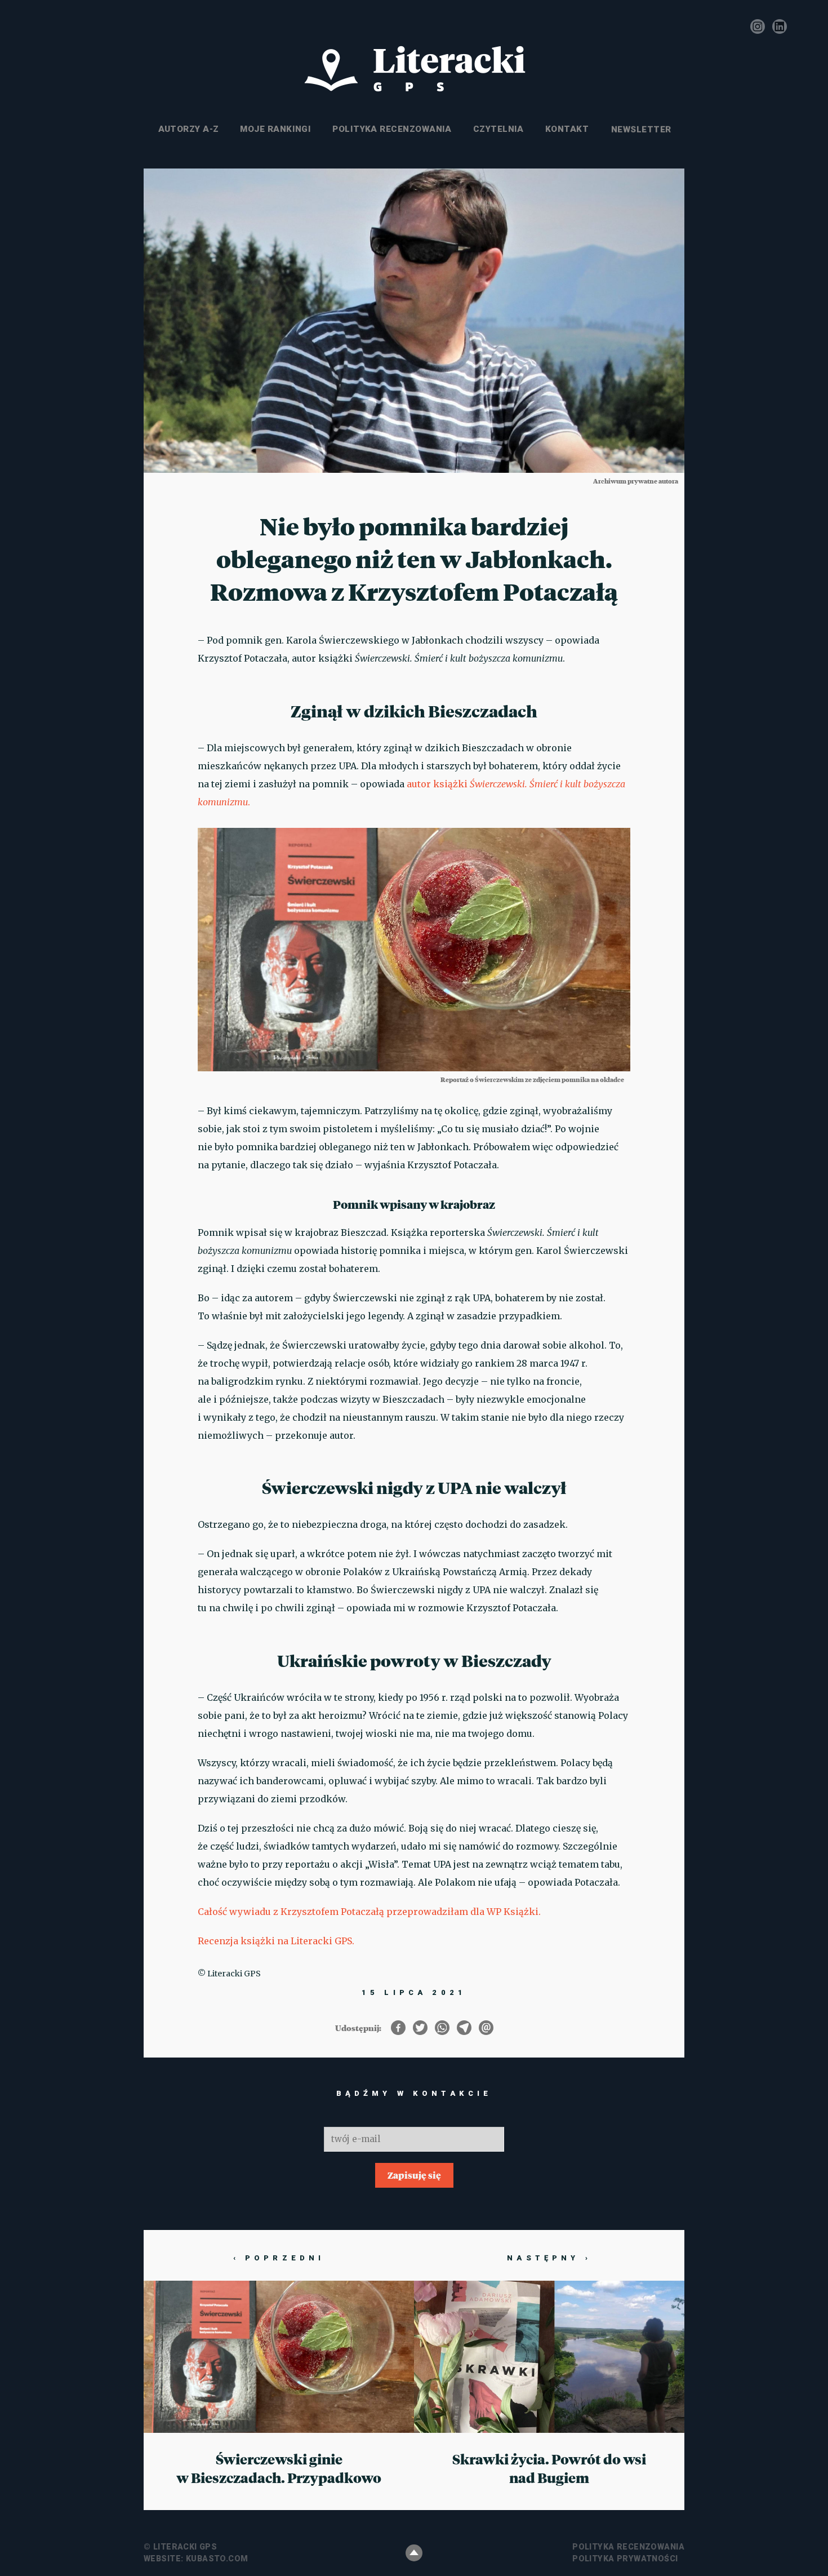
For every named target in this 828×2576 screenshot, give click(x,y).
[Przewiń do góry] (414, 2553)
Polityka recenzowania (392, 129)
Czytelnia (498, 129)
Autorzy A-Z (189, 129)
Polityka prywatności (625, 2559)
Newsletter (640, 129)
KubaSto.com (217, 2559)
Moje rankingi (275, 129)
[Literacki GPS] (414, 69)
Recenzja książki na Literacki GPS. (277, 1941)
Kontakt (567, 129)
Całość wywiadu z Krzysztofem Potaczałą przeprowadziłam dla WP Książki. (369, 1912)
